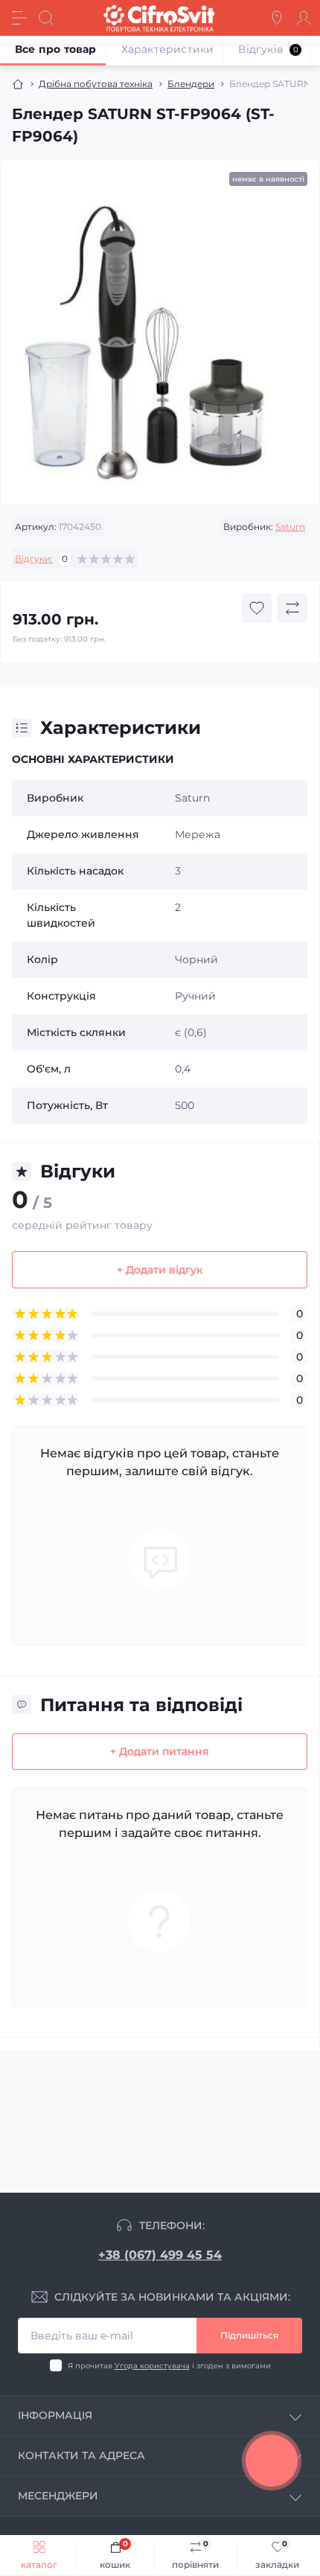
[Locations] (277, 18)
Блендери (191, 84)
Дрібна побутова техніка (96, 84)
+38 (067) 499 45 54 (160, 2255)
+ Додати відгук (160, 1270)
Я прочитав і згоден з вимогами (169, 2366)
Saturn (290, 527)
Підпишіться (249, 2335)
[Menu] (19, 18)
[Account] (304, 18)
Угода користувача (152, 2366)
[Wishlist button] (257, 608)
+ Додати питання (160, 1751)
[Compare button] (292, 608)
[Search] (46, 18)
